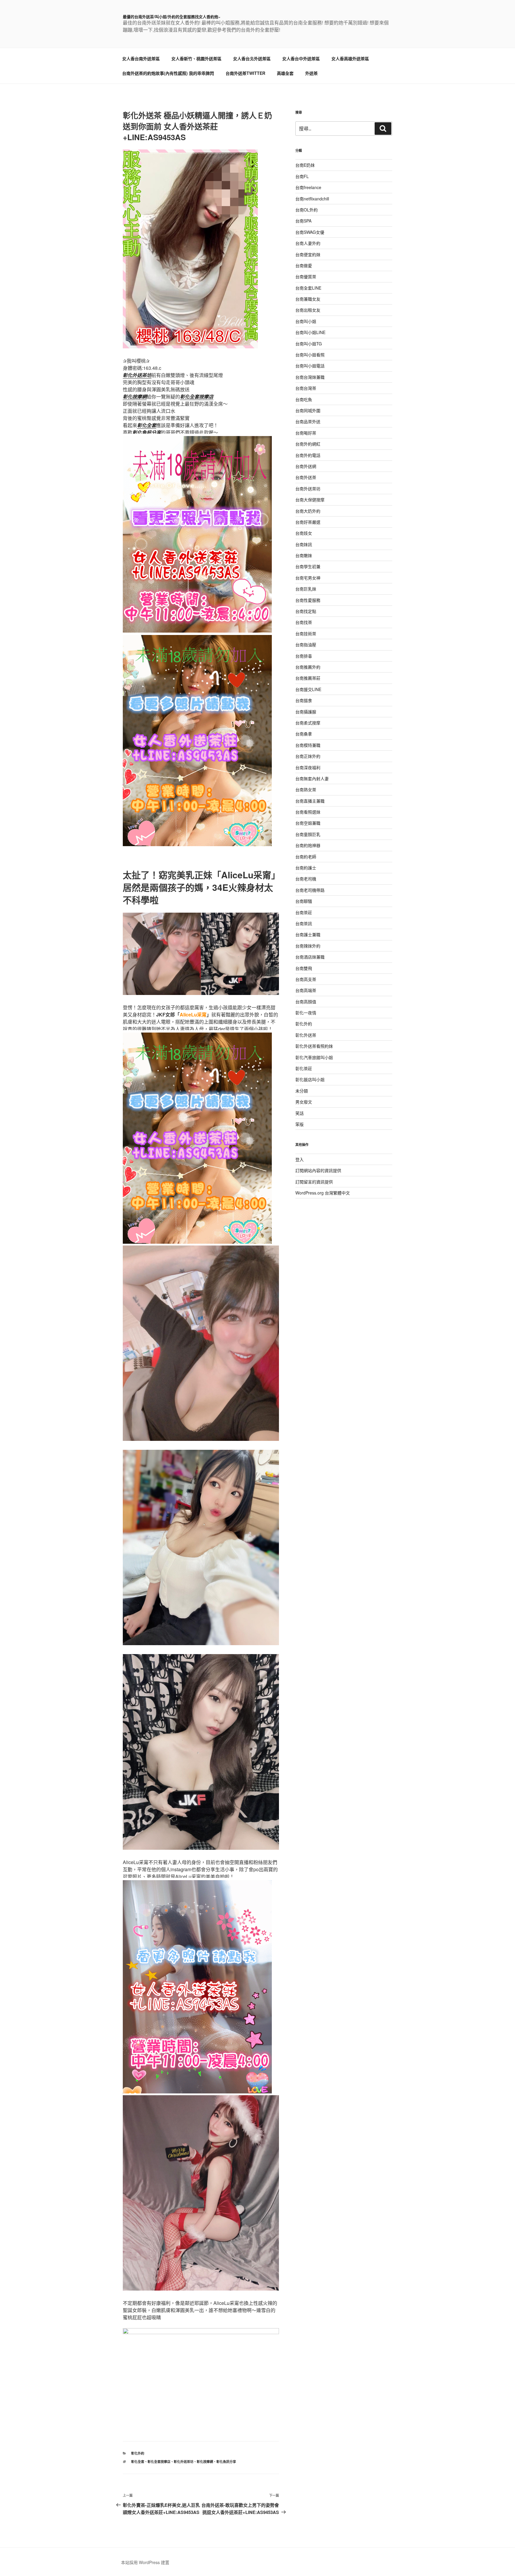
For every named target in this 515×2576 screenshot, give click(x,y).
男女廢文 (304, 1102)
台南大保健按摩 (310, 500)
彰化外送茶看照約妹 (314, 1046)
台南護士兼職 (308, 934)
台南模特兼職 (308, 745)
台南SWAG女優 (310, 232)
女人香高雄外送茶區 (350, 58)
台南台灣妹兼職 (310, 377)
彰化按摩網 (205, 2462)
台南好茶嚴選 (308, 522)
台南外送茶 (306, 477)
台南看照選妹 (308, 812)
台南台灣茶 (306, 388)
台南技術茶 (306, 633)
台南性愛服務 (308, 600)
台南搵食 (304, 700)
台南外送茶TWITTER (245, 73)
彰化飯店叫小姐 (310, 1079)
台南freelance (308, 187)
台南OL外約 (307, 210)
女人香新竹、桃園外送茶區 (196, 58)
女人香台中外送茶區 (301, 58)
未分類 (302, 1091)
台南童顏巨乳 (308, 834)
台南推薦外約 (308, 667)
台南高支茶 (306, 979)
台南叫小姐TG (309, 344)
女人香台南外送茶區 (141, 58)
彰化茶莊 (304, 1068)
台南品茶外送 (308, 421)
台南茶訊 (304, 923)
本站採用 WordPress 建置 (145, 2562)
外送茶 (311, 73)
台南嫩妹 (304, 555)
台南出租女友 (308, 310)
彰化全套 (138, 2462)
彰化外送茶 (306, 1035)
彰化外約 (138, 2453)
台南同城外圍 (308, 410)
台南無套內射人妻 (312, 778)
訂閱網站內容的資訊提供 (318, 1170)
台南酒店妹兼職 (310, 957)
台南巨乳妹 (306, 589)
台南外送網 (306, 466)
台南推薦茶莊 (308, 678)
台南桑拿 (304, 734)
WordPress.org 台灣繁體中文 (323, 1193)
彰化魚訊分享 (226, 2462)
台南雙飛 (304, 968)
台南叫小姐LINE (310, 332)
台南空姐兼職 (308, 823)
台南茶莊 (304, 912)
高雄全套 (285, 73)
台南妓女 (304, 533)
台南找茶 (304, 622)
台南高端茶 (306, 990)
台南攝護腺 (306, 712)
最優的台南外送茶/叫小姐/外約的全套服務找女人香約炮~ (172, 17)
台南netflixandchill (312, 199)
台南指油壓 (306, 645)
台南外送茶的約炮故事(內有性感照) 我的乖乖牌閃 (168, 73)
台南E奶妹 (305, 165)
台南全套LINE (308, 288)
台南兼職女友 (308, 299)
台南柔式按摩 (308, 723)
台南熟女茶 (306, 789)
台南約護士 (306, 868)
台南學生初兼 (308, 566)
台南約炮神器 (308, 845)
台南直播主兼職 (310, 801)
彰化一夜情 (306, 1013)
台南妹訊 (304, 544)
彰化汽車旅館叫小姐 (314, 1057)
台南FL (302, 176)
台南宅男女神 (308, 578)
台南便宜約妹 (308, 254)
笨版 (300, 1124)
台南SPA (303, 221)
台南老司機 (306, 879)
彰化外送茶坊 (184, 2462)
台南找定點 (306, 611)
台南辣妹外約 (308, 946)
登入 (300, 1159)
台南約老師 (306, 857)
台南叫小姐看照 (310, 355)
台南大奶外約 (308, 511)
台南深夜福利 (308, 767)
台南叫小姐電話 (310, 366)
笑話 (300, 1113)
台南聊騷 (304, 901)
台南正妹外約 (308, 756)
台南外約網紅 (308, 444)
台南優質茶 (306, 276)
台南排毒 (304, 656)
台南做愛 (304, 265)
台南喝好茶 (306, 433)
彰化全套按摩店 (159, 2462)
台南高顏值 (306, 1002)
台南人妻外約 (308, 243)
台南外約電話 (308, 455)
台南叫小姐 (306, 321)
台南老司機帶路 (310, 890)
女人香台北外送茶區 (252, 58)
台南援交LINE (308, 689)
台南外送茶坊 (308, 489)
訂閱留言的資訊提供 (314, 1182)
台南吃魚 (304, 399)
